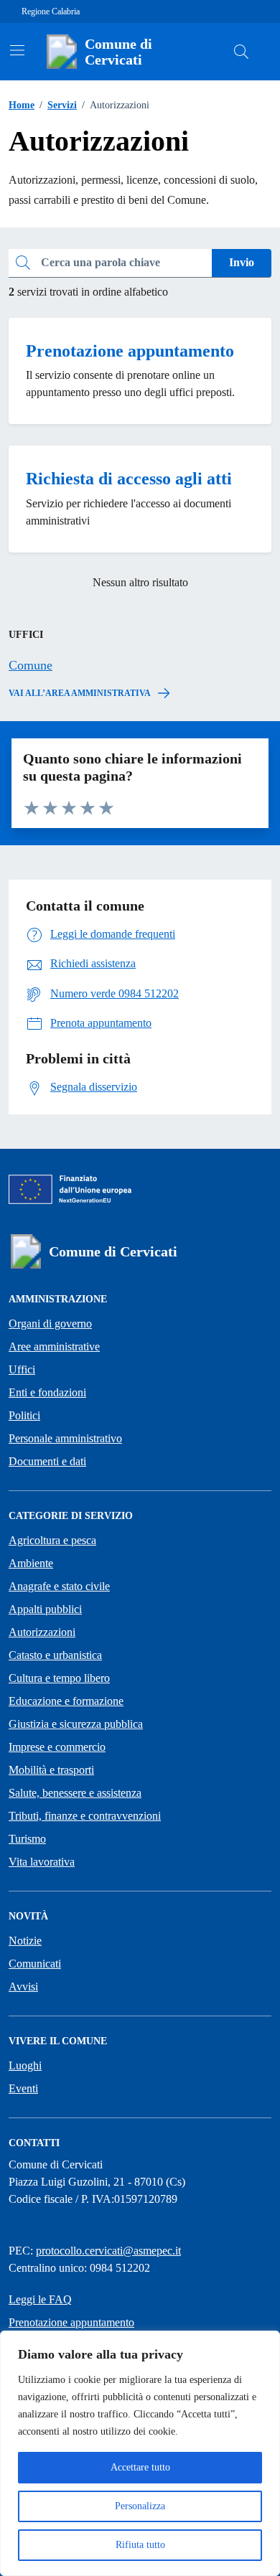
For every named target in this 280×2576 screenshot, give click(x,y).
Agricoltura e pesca (52, 1540)
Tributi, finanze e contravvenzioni (85, 1816)
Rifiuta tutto (140, 2545)
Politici (24, 1415)
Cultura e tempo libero (59, 1678)
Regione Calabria (51, 11)
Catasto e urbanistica (55, 1655)
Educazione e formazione (66, 1701)
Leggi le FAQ (40, 2299)
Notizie (25, 1941)
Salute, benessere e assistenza (75, 1793)
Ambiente (31, 1563)
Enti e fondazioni (47, 1392)
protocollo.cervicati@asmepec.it (108, 2251)
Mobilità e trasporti (51, 1770)
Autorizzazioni (42, 1632)
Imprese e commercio (57, 1747)
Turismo (27, 1839)
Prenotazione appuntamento (130, 351)
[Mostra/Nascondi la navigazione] (17, 50)
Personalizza (140, 2506)
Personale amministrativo (65, 1438)
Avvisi (23, 1987)
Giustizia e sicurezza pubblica (76, 1724)
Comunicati (35, 1964)
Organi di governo (50, 1324)
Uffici (22, 1369)
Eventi (23, 2088)
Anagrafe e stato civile (59, 1586)
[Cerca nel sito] (241, 52)
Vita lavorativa (42, 1862)
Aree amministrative (54, 1346)
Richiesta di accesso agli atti (129, 479)
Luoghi (25, 2065)
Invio (242, 262)
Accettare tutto (140, 2467)
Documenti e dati (47, 1461)
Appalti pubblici (45, 1609)
